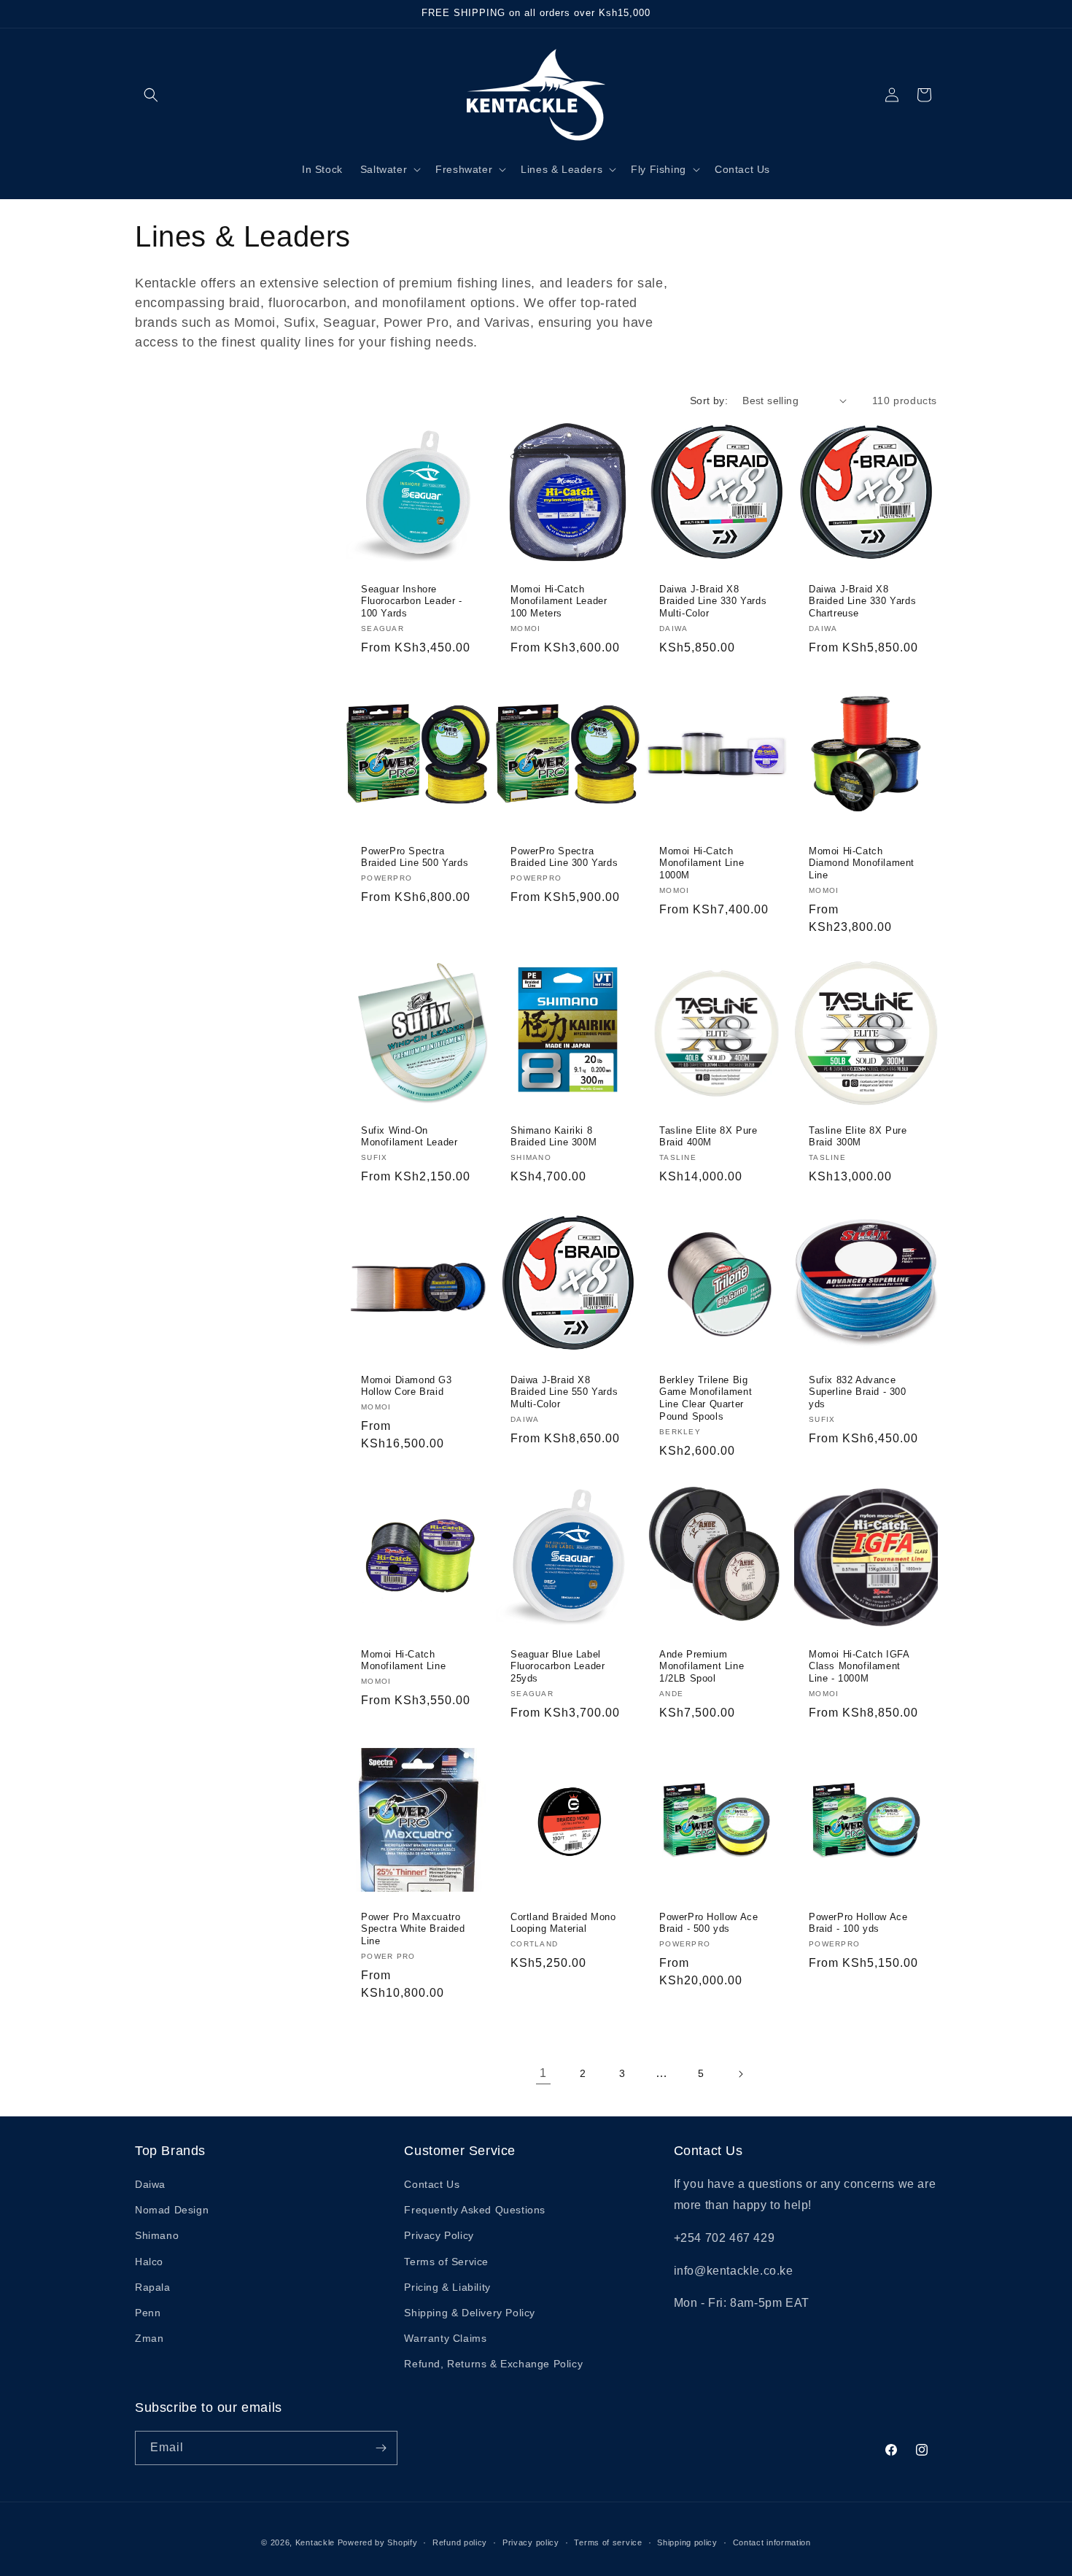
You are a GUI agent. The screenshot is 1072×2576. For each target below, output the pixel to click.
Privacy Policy (439, 2235)
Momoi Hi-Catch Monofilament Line (403, 1660)
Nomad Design (172, 2210)
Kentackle (315, 2542)
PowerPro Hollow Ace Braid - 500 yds (708, 1922)
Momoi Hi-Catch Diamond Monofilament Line (862, 863)
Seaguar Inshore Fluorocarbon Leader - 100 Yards (412, 601)
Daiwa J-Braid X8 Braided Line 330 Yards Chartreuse (862, 601)
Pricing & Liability (447, 2287)
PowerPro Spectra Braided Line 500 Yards (415, 856)
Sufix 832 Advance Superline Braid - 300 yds (858, 1392)
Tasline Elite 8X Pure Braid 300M (858, 1137)
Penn (148, 2313)
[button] (151, 95)
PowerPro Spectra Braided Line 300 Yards (564, 856)
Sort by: (709, 401)
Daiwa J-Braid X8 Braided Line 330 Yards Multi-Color (713, 601)
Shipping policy (687, 2542)
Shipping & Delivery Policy (470, 2313)
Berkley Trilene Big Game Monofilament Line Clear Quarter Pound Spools (706, 1399)
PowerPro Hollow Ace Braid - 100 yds (858, 1922)
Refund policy (460, 2542)
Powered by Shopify (378, 2542)
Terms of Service (446, 2262)
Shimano (157, 2235)
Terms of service (608, 2542)
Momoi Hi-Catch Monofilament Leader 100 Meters (559, 601)
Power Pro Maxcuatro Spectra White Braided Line (413, 1929)
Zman (149, 2338)
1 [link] (543, 2073)
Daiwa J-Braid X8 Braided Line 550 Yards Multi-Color (564, 1392)
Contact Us (432, 2184)
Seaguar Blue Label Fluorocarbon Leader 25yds (558, 1667)
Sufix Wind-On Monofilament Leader (409, 1137)
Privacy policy (531, 2542)
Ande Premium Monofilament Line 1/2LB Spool (702, 1667)
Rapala (153, 2287)
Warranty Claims (445, 2338)
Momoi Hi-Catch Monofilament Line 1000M (702, 863)
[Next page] (740, 2074)
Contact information (772, 2542)
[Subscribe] (381, 2448)
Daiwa (150, 2184)
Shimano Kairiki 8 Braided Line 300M (554, 1137)
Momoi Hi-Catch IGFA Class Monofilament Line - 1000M (859, 1667)
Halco (149, 2262)
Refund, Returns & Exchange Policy (493, 2364)
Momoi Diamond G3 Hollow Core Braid (407, 1386)
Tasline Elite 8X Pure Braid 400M (708, 1137)
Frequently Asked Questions (475, 2210)
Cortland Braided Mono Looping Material (563, 1922)
